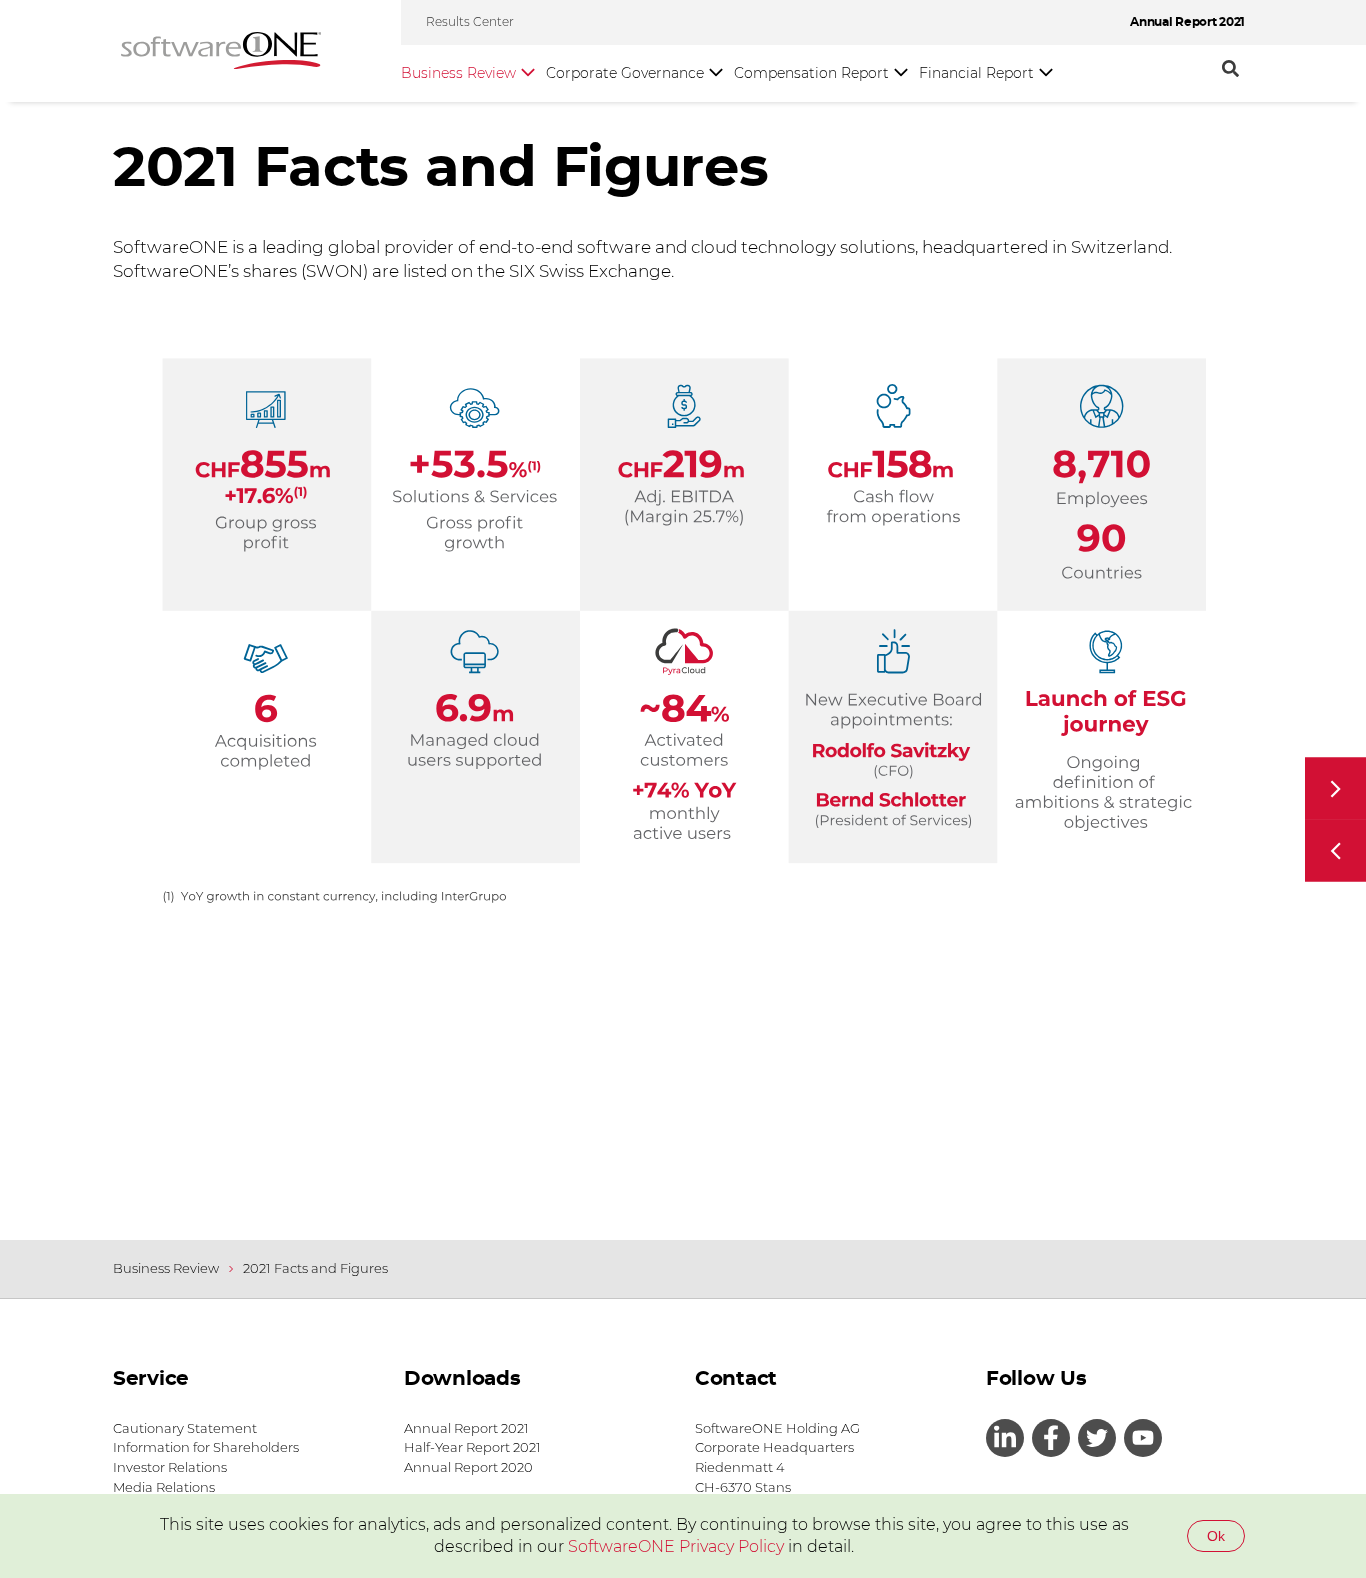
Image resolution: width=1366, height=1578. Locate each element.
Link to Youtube (1143, 1438)
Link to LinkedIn (1005, 1438)
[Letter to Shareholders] (1335, 851)
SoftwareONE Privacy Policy (676, 1546)
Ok (1216, 1536)
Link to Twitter (1097, 1438)
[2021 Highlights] (1335, 789)
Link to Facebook (1051, 1438)
